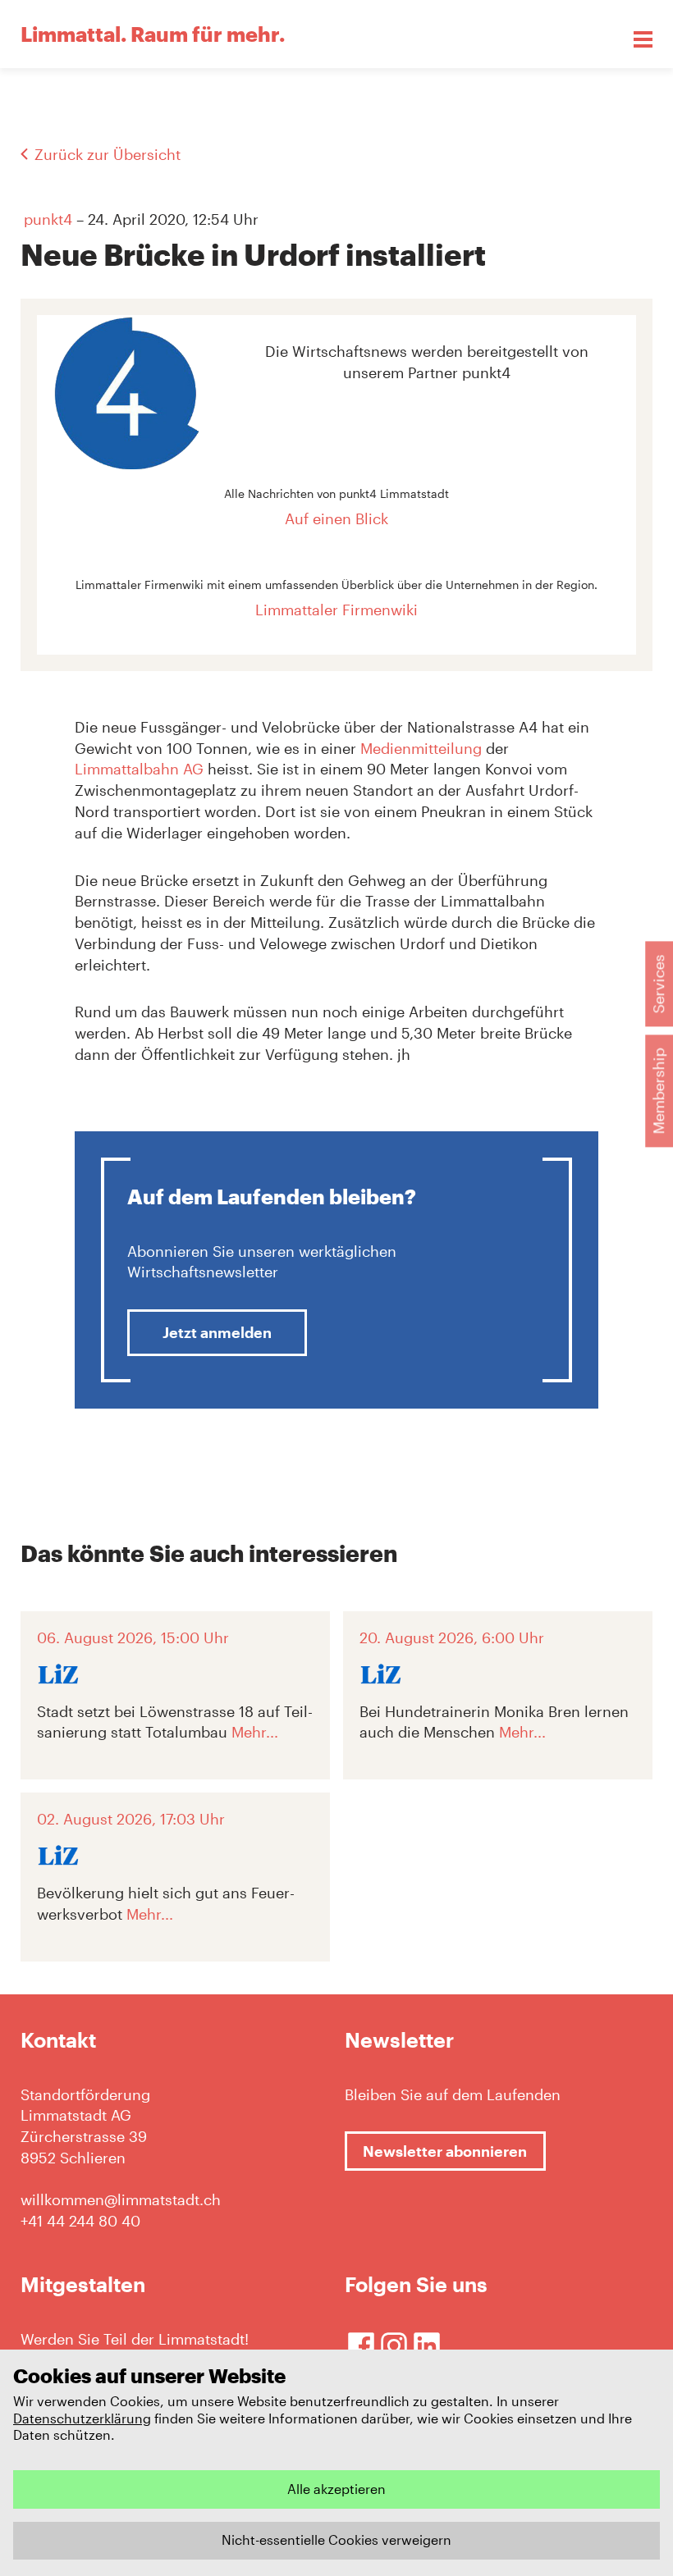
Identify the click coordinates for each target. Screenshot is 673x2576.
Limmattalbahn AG (139, 769)
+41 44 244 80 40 (80, 2221)
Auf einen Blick (336, 518)
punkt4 (48, 219)
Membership (658, 1091)
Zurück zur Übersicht (108, 154)
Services (658, 984)
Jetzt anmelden (217, 1332)
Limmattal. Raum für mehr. (153, 34)
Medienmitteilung (421, 748)
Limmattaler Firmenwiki (336, 610)
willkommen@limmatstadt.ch (121, 2199)
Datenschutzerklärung (82, 2418)
